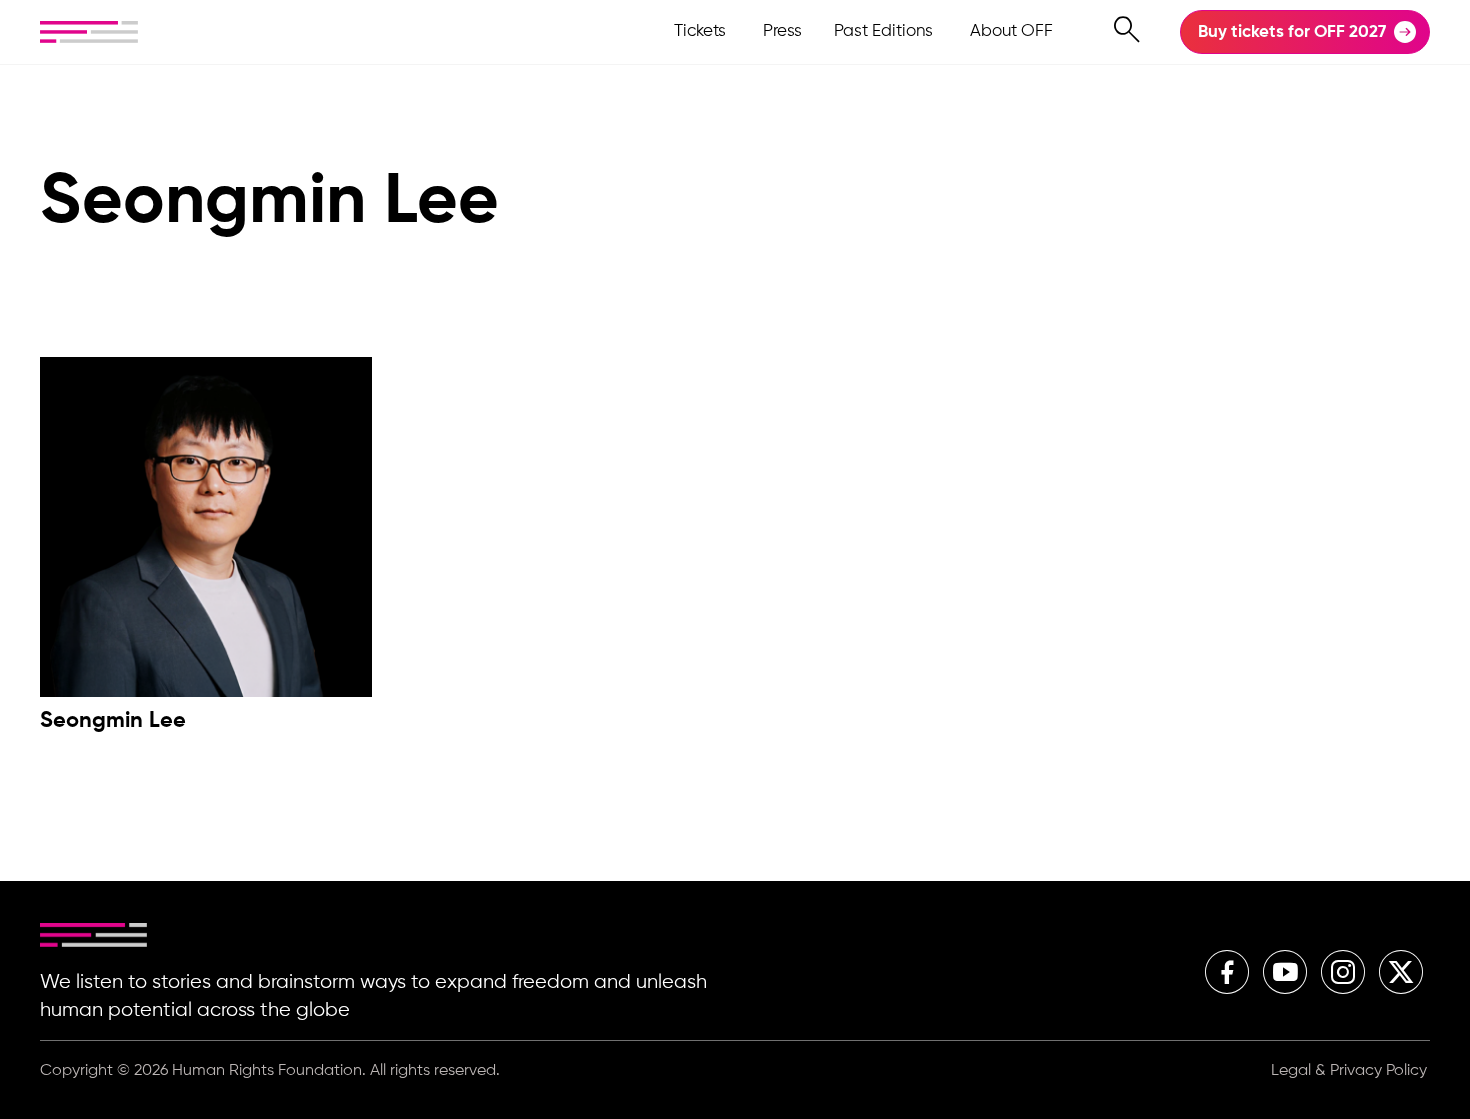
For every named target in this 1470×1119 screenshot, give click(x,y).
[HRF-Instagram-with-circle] (1343, 972)
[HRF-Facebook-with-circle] (1227, 972)
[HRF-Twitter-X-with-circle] (1401, 972)
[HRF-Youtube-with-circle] (1285, 972)
